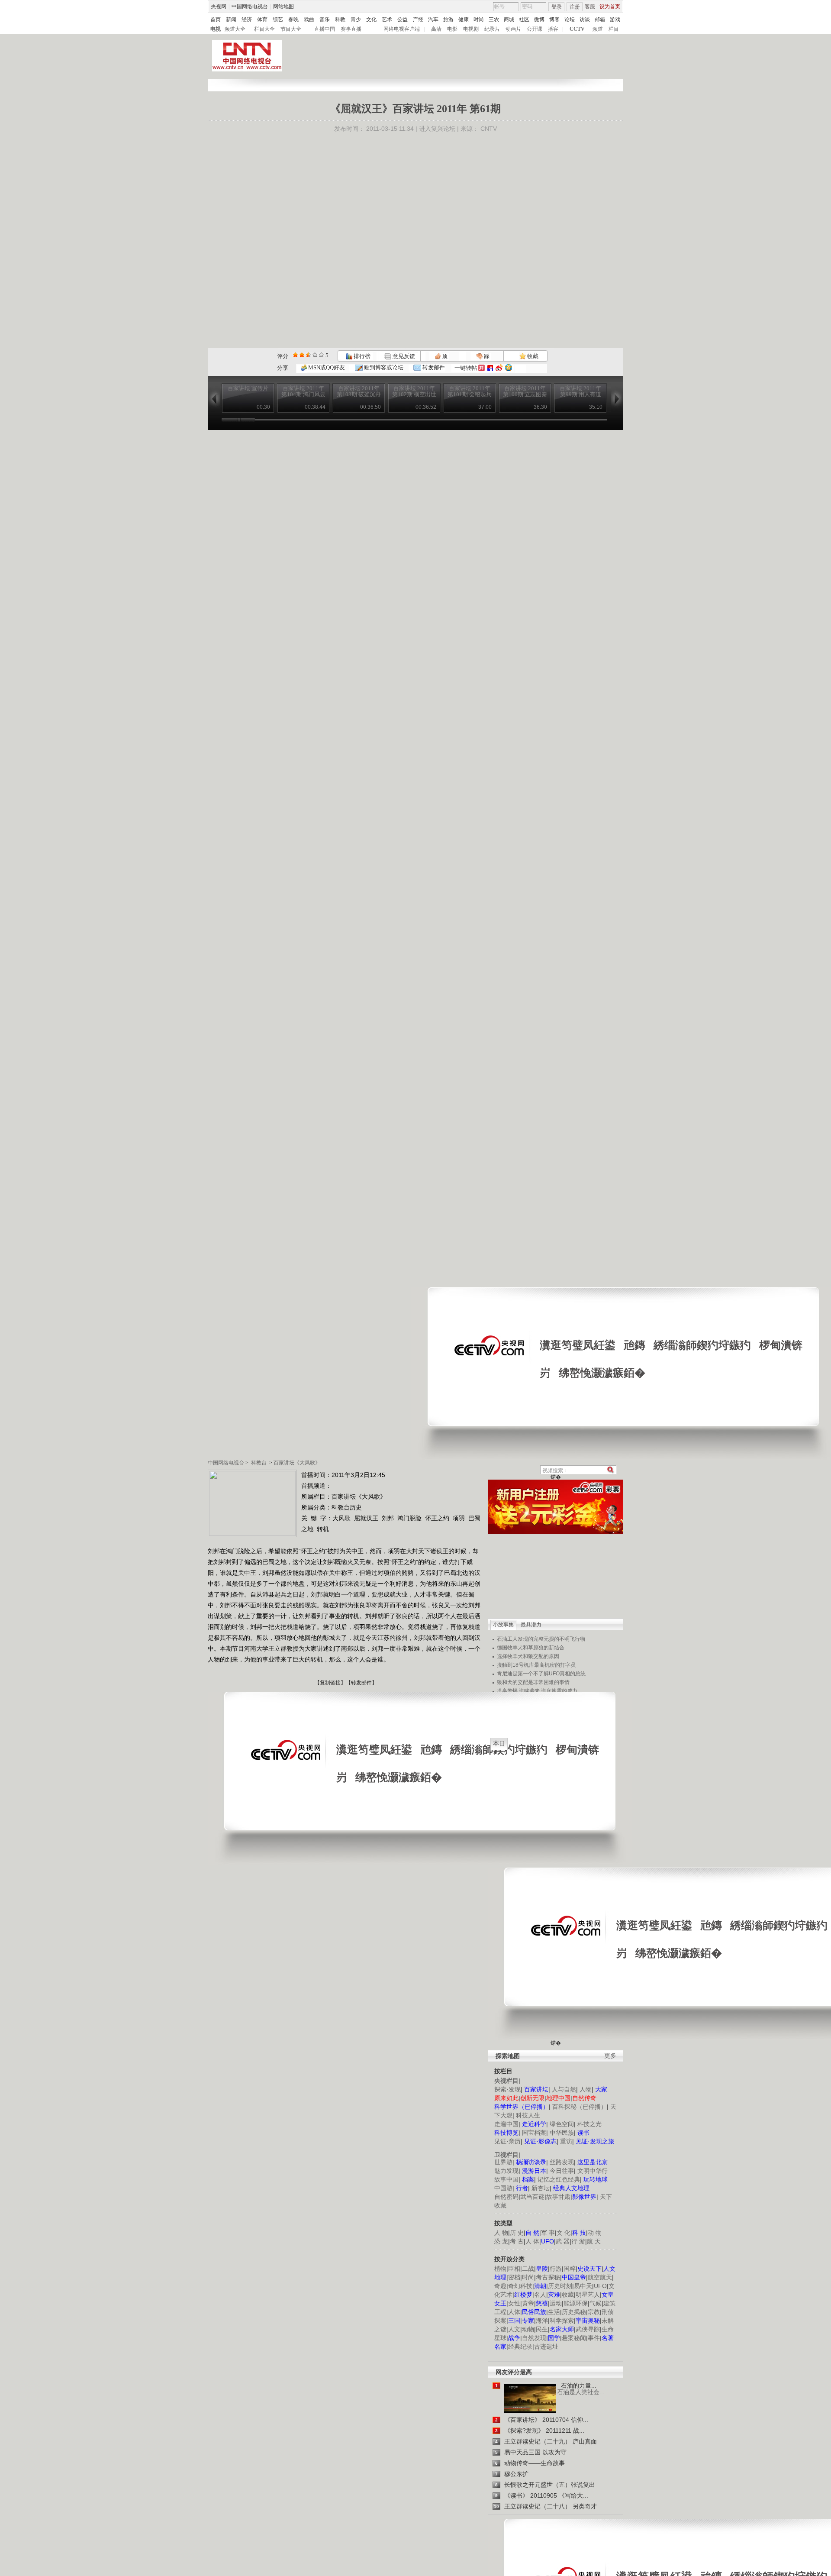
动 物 (595, 2233)
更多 (610, 2056)
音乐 (325, 19)
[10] (321, 355)
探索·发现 (507, 2089)
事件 (594, 2338)
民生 (542, 2329)
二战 (528, 2269)
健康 (464, 19)
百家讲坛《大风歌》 (297, 1463)
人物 (586, 2089)
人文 (514, 2329)
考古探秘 (548, 2277)
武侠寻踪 (588, 2329)
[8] (315, 355)
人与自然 (564, 2089)
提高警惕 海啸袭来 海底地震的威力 (537, 1691)
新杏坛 (541, 2188)
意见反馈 (403, 356)
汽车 (433, 19)
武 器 (563, 2241)
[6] (308, 355)
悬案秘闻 (574, 2338)
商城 (509, 19)
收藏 (532, 356)
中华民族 (562, 2133)
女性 (514, 2303)
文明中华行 (593, 2171)
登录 (557, 7)
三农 (494, 19)
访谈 (585, 19)
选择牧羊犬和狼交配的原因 (528, 1656)
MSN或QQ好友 (326, 367)
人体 (514, 2312)
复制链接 (330, 1683)
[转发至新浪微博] (499, 368)
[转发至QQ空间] (509, 368)
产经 (418, 19)
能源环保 (576, 2303)
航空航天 (600, 2277)
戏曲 (309, 19)
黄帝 (528, 2303)
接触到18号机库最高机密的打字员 (536, 1665)
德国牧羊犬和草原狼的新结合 (531, 1648)
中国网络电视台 (250, 6)
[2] (295, 355)
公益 (403, 19)
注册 (575, 7)
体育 (262, 19)
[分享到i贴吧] (490, 368)
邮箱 (600, 19)
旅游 (448, 19)
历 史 (517, 2233)
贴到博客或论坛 (383, 367)
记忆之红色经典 (559, 2179)
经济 (247, 19)
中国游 (503, 2188)
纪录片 (492, 29)
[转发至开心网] (482, 368)
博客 (554, 19)
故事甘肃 (558, 2197)
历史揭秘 (574, 2312)
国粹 (570, 2269)
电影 (452, 29)
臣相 (514, 2269)
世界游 (503, 2162)
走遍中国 (506, 2124)
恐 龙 (501, 2241)
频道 (598, 29)
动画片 (513, 29)
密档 (514, 2277)
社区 (524, 19)
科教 (340, 19)
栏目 (614, 29)
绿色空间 (562, 2124)
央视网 (219, 6)
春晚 (293, 19)
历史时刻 (560, 2286)
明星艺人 (588, 2295)
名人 (540, 2295)
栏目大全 (264, 29)
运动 (556, 2303)
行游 (556, 2269)
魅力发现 (506, 2171)
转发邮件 (433, 367)
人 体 (532, 2241)
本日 (499, 1743)
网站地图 (283, 6)
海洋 (542, 2321)
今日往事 (562, 2171)
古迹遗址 (546, 2347)
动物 (528, 2329)
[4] (302, 355)
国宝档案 (534, 2133)
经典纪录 (520, 2347)
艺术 (387, 19)
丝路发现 (562, 2162)
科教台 (259, 1463)
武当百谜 (532, 2197)
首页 (216, 19)
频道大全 (235, 29)
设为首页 (610, 6)
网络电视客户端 (402, 29)
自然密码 (506, 2197)
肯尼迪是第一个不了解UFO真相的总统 (541, 1674)
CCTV (577, 29)
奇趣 (500, 2286)
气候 (596, 2303)
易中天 (583, 2286)
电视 (216, 29)
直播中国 (325, 29)
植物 (500, 2269)
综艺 (278, 19)
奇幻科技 (520, 2286)
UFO (600, 2286)
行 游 (578, 2241)
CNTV (489, 129)
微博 (539, 19)
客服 (590, 6)
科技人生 (528, 2115)
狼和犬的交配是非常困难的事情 (533, 1682)
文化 (371, 19)
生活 (554, 2312)
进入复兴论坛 (437, 129)
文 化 (564, 2233)
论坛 (570, 19)
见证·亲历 (507, 2141)
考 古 (517, 2241)
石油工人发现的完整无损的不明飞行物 (541, 1639)
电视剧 (471, 29)
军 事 (548, 2233)
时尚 (479, 19)
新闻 (231, 19)
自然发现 (534, 2338)
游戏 (615, 19)
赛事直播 (351, 29)
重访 (566, 2141)
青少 (356, 19)
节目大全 (291, 29)
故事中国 (506, 2179)
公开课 (535, 29)
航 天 (594, 2241)
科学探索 (562, 2321)
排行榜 (361, 356)
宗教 (594, 2312)
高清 (436, 29)
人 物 (501, 2233)
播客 (553, 29)
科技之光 (589, 2124)
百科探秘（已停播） (580, 2107)
